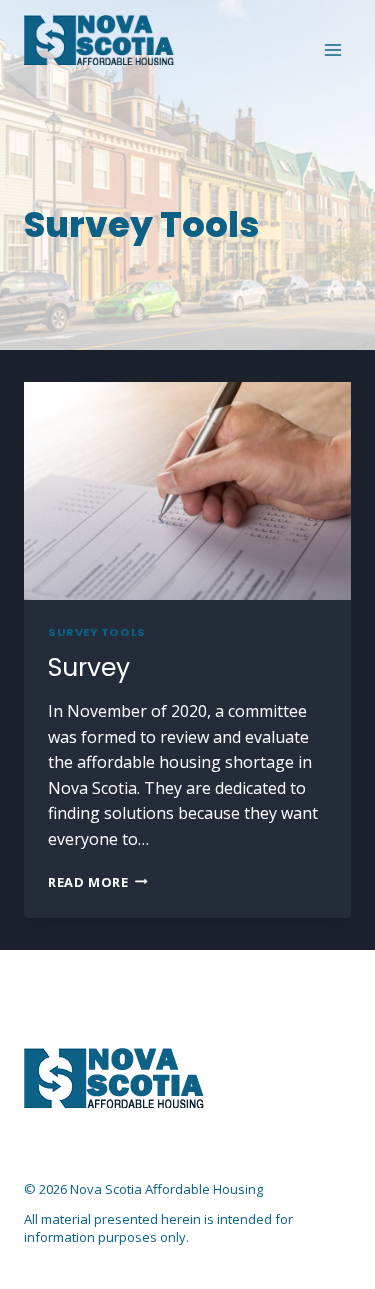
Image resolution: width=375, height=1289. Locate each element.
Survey (89, 667)
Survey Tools (97, 632)
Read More (98, 882)
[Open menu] (332, 49)
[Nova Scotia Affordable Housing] (99, 40)
